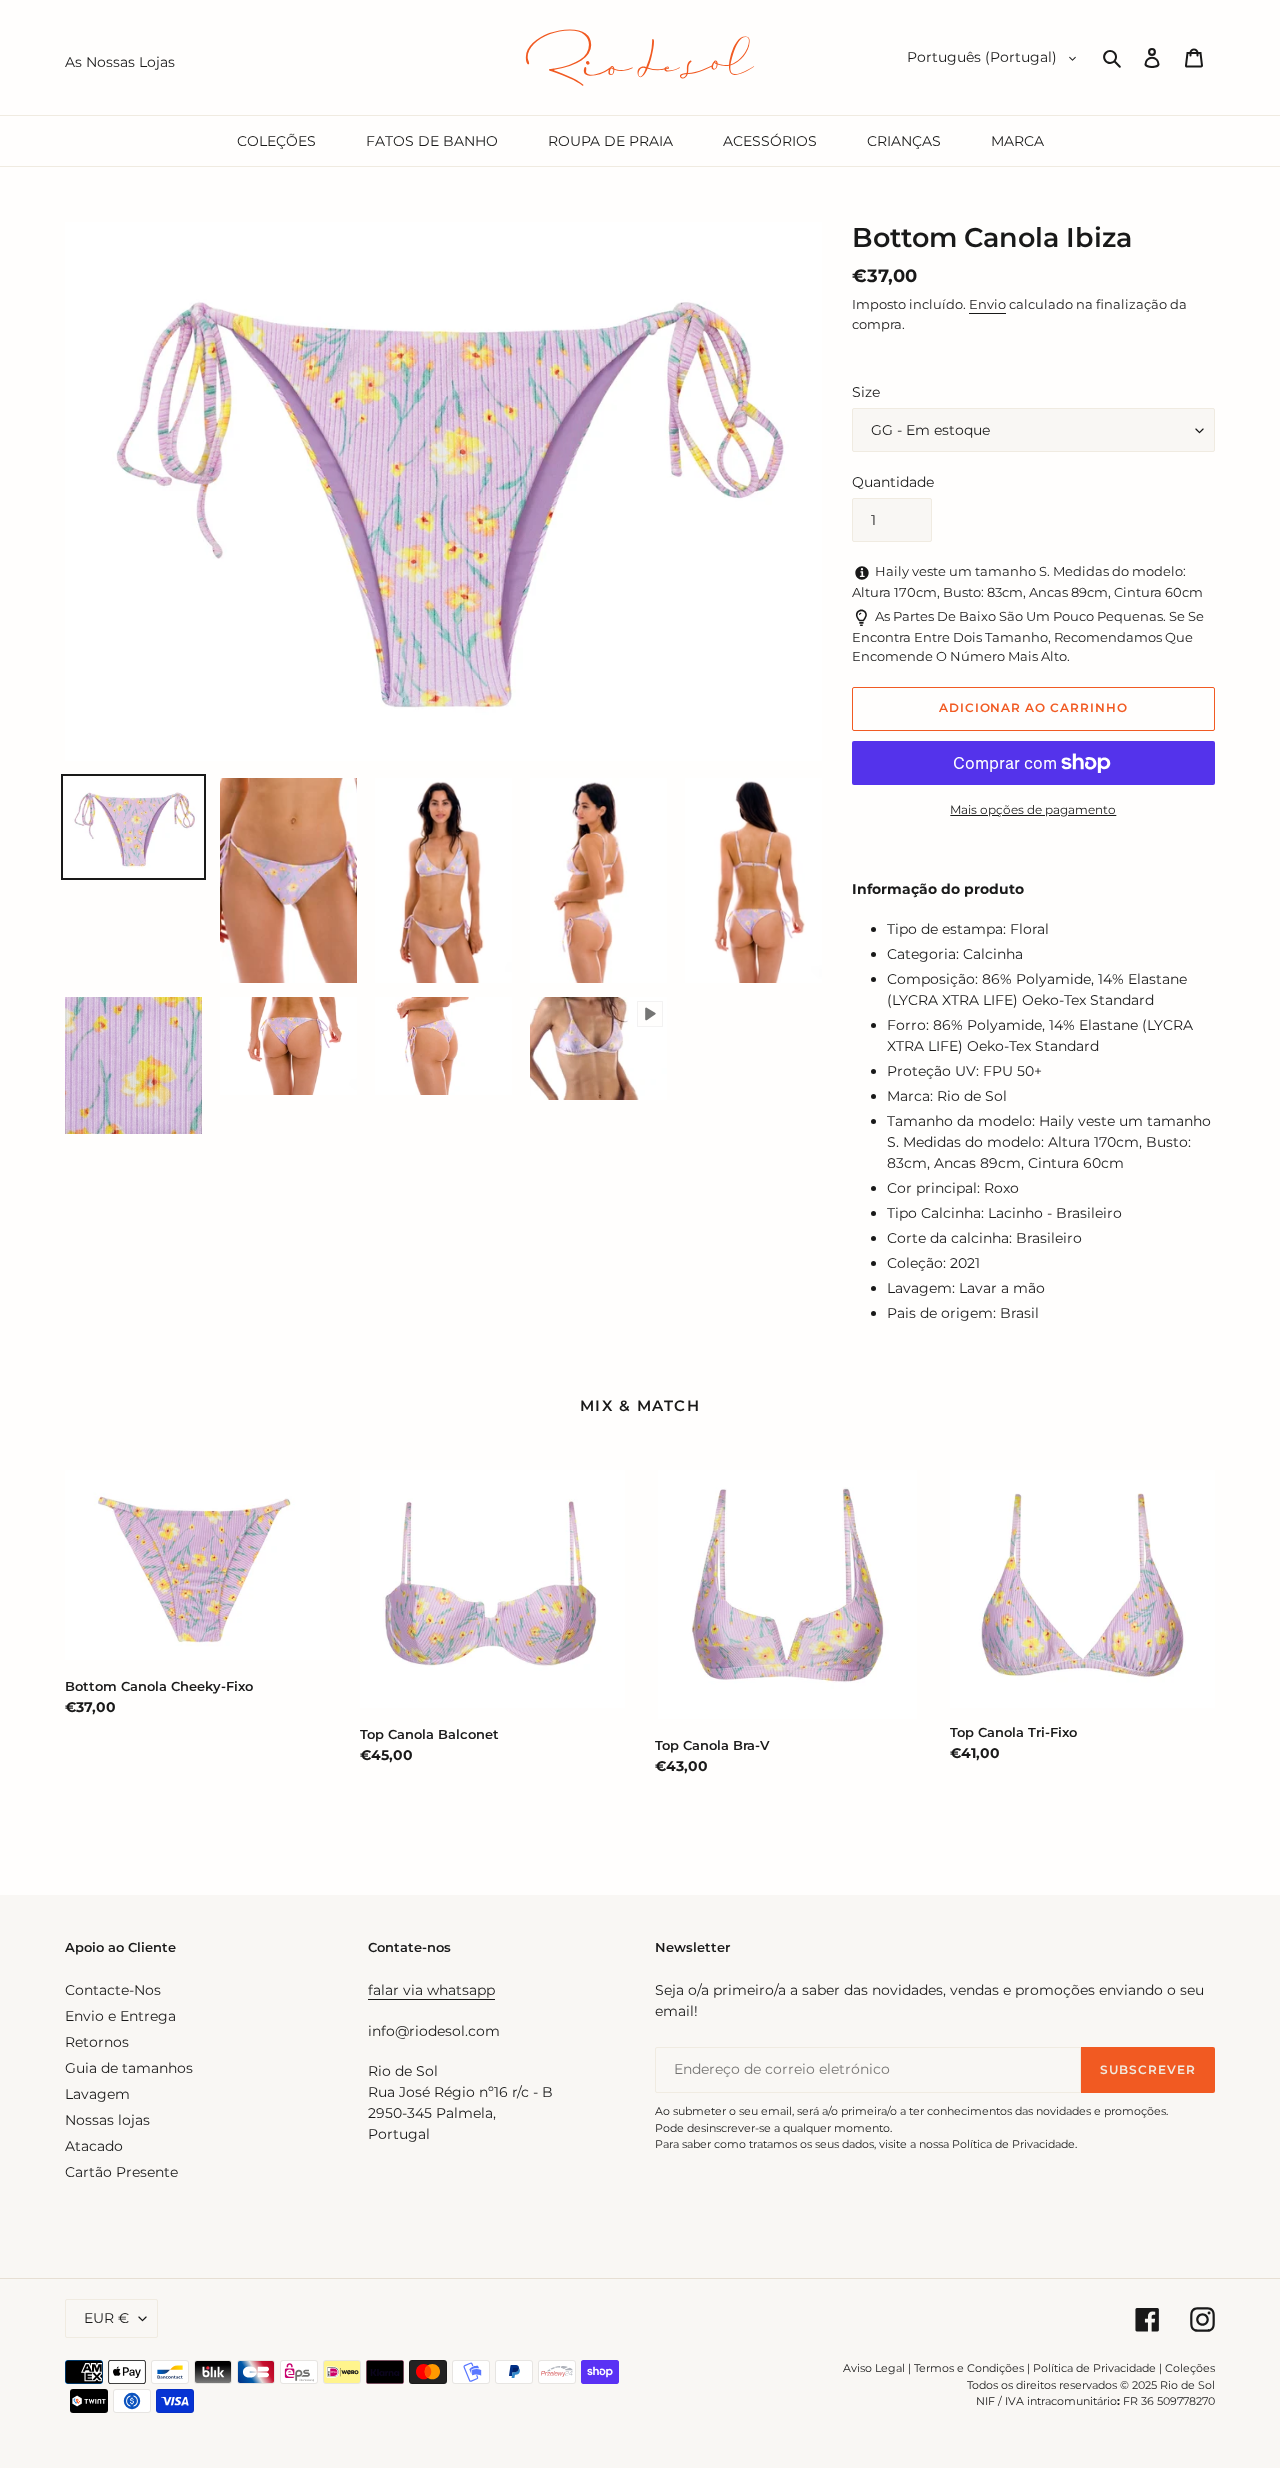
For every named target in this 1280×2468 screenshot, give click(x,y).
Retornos (97, 2042)
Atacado (94, 2146)
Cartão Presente (121, 2172)
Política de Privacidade (1094, 2368)
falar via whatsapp (431, 1990)
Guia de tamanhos (129, 2068)
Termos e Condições (969, 2368)
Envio (987, 304)
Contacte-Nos (113, 1990)
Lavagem (97, 2094)
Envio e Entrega (120, 2016)
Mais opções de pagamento (1033, 809)
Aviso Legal (874, 2368)
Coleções (1190, 2368)
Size (866, 392)
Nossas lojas (107, 2120)
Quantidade (893, 482)
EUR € (106, 2318)
